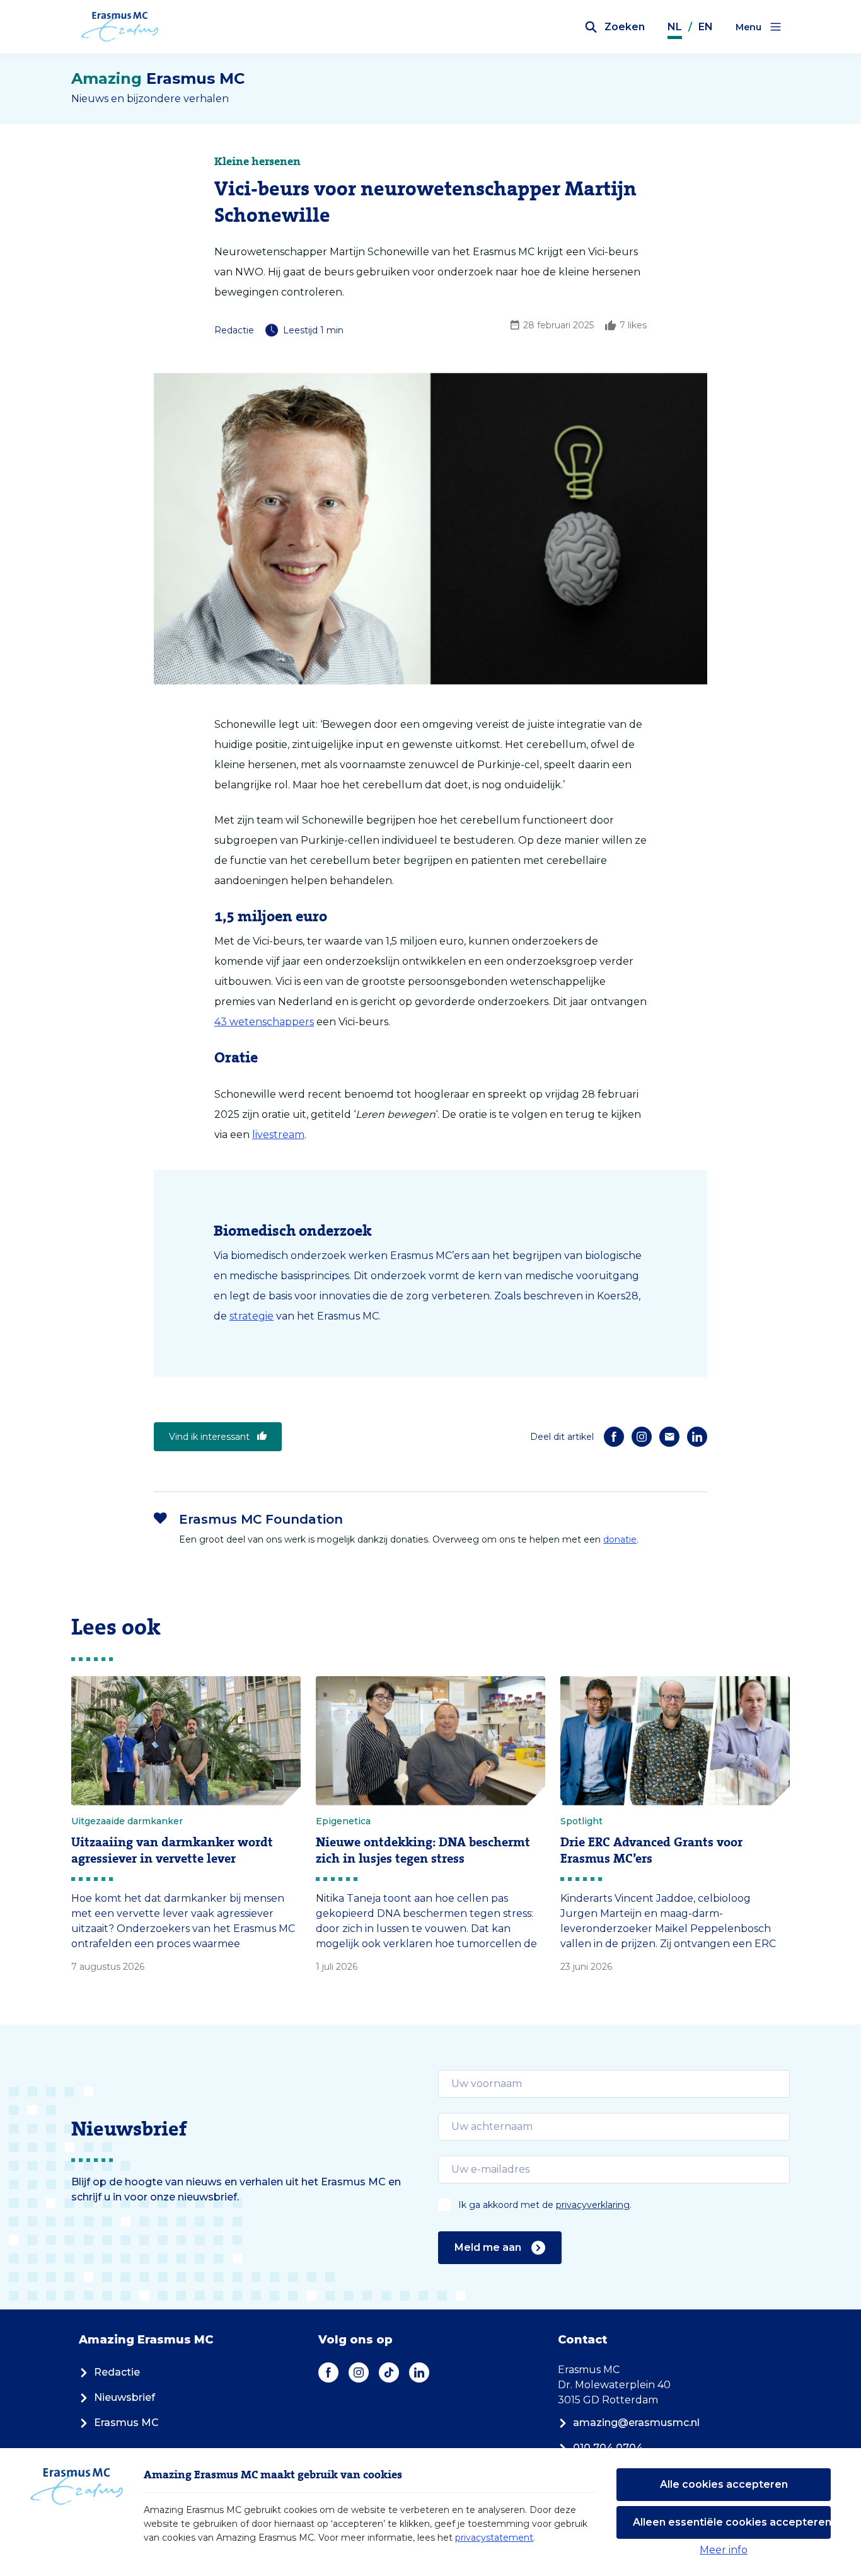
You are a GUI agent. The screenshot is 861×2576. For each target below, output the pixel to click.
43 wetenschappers (264, 1022)
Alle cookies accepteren (724, 2484)
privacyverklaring (593, 2205)
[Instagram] (642, 1437)
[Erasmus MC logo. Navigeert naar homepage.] (120, 27)
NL (675, 27)
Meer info (724, 2550)
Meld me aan (488, 2247)
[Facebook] (614, 1437)
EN (706, 27)
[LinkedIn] (697, 1437)
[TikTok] (389, 2372)
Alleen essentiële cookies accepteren (732, 2522)
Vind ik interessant (209, 1437)
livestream (278, 1135)
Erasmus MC (126, 2423)
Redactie (117, 2372)
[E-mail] (669, 1437)
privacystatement (494, 2538)
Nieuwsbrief (124, 2397)
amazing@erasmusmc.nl (636, 2423)
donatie (620, 1539)
